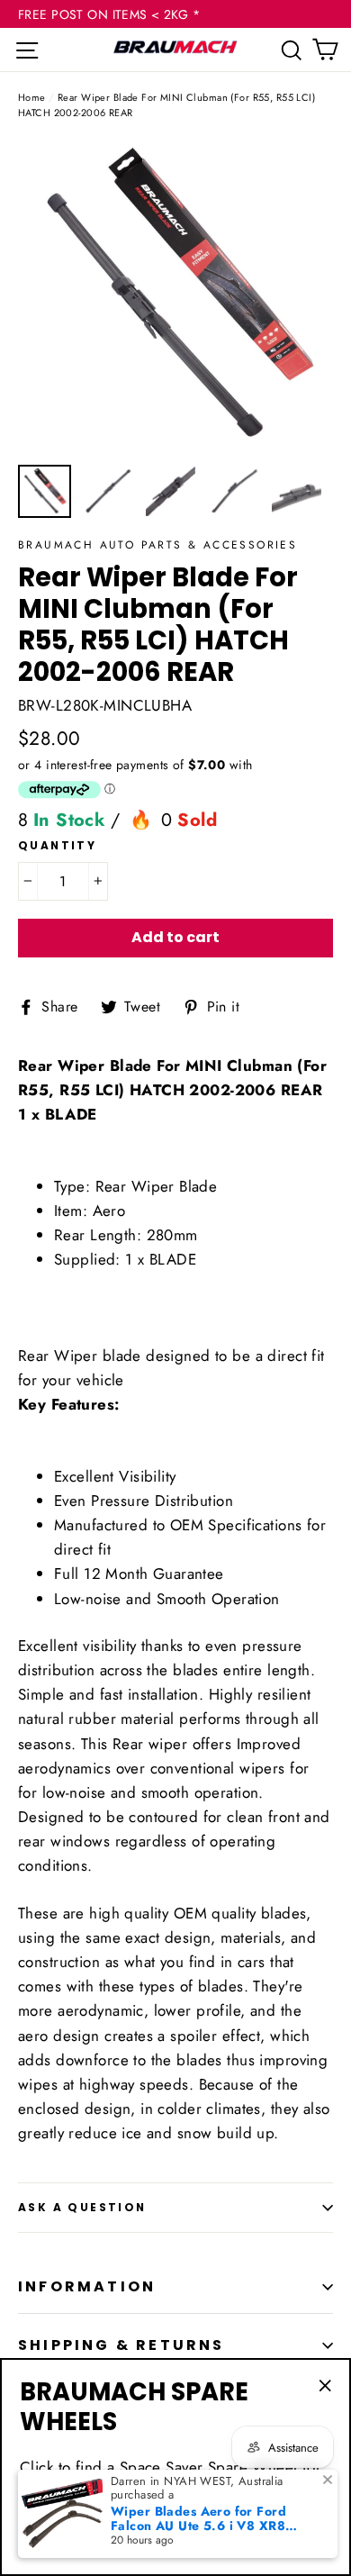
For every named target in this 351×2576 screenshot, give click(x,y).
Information (87, 2286)
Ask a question (82, 2207)
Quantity (57, 846)
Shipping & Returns (121, 2345)
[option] (175, 297)
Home (32, 97)
